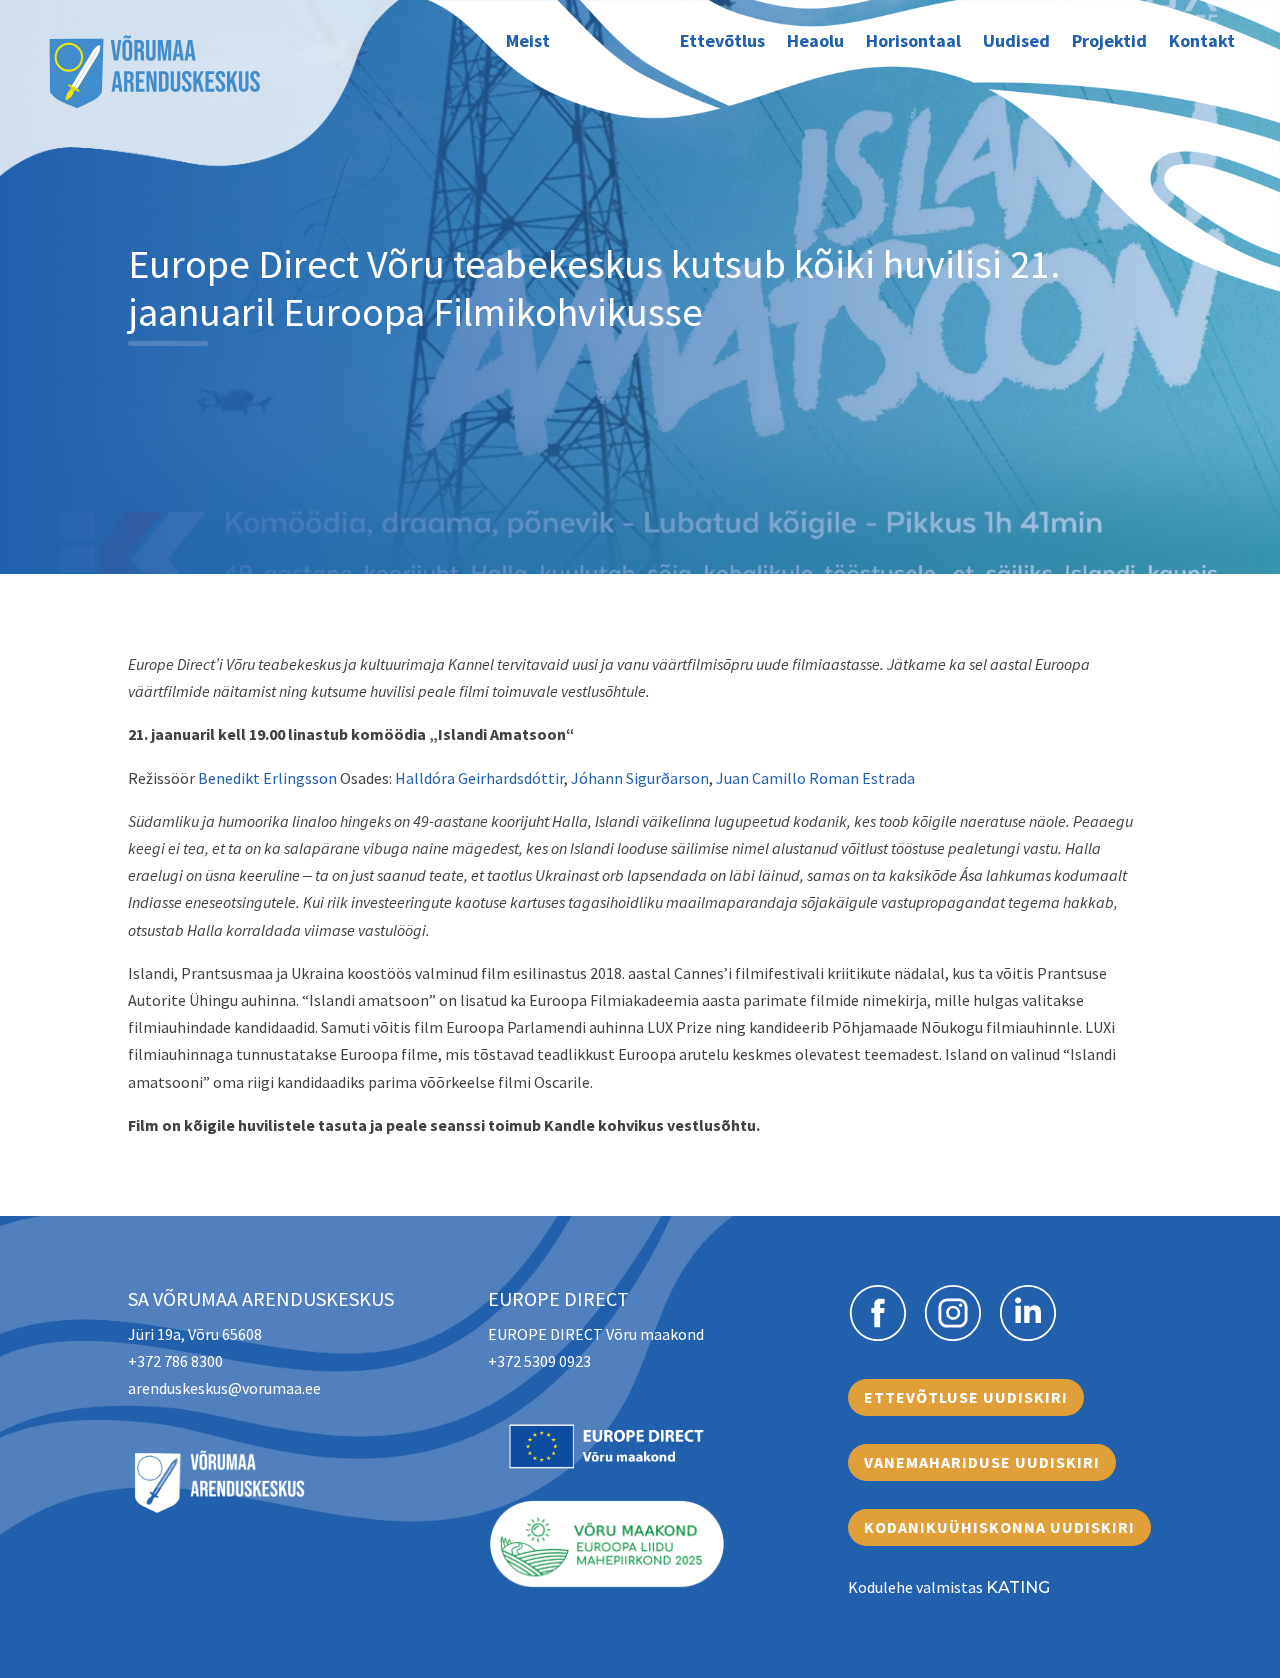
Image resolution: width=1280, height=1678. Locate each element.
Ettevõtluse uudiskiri (966, 1397)
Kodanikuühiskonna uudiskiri (999, 1527)
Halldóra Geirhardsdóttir (479, 778)
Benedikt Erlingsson (267, 778)
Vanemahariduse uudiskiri (982, 1462)
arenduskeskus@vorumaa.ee (224, 1388)
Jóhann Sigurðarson (640, 778)
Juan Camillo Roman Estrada (815, 778)
